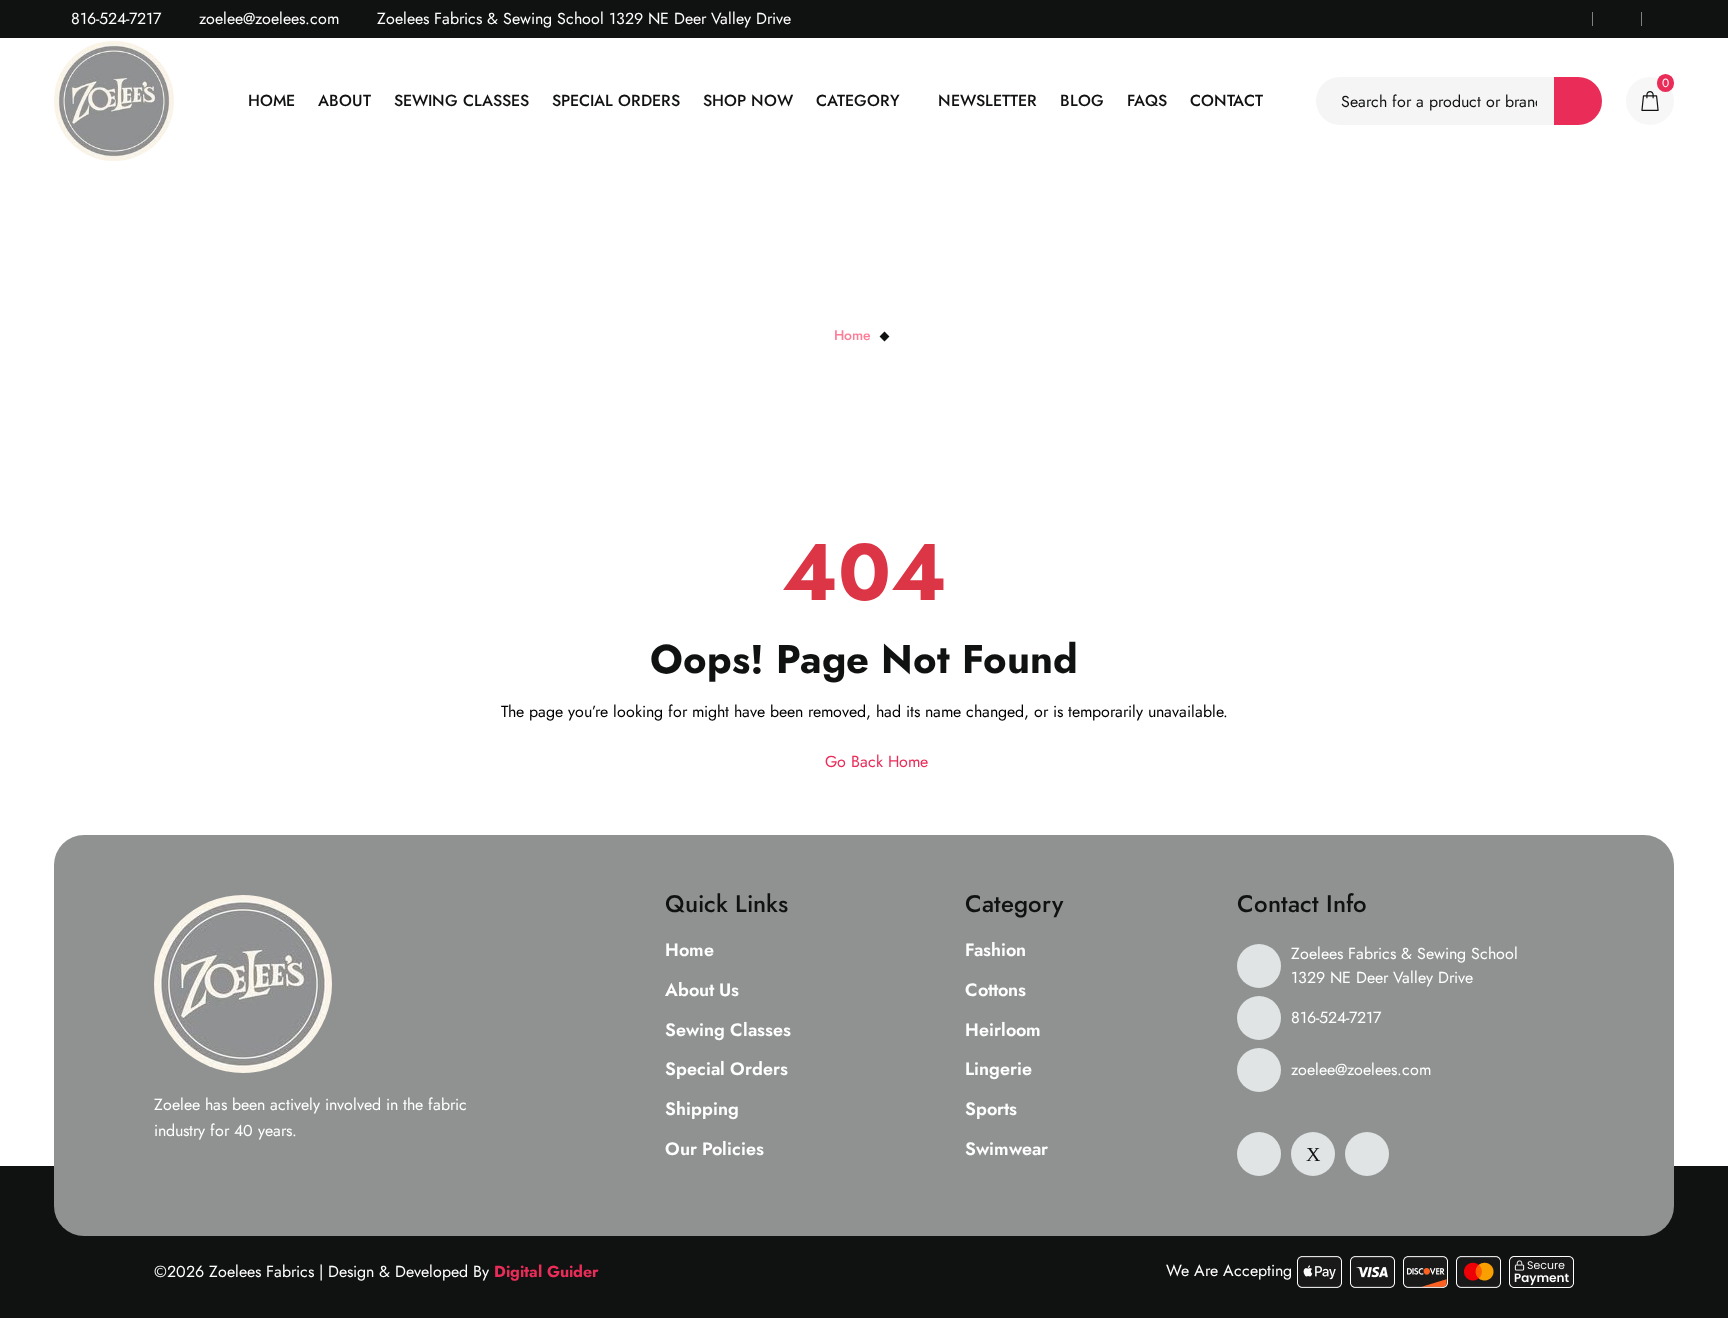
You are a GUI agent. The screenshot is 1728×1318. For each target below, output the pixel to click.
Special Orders (616, 100)
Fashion (995, 951)
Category (858, 100)
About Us (702, 991)
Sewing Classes (461, 100)
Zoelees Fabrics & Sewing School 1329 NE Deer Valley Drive (1404, 965)
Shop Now (748, 100)
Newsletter (987, 100)
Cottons (995, 991)
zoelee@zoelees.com (266, 18)
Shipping (702, 1110)
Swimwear (1006, 1150)
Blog (1082, 100)
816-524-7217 (113, 18)
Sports (991, 1110)
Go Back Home (874, 761)
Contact (1226, 100)
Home (271, 100)
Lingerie (998, 1070)
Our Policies (714, 1150)
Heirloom (1003, 1031)
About (344, 100)
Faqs (1147, 100)
